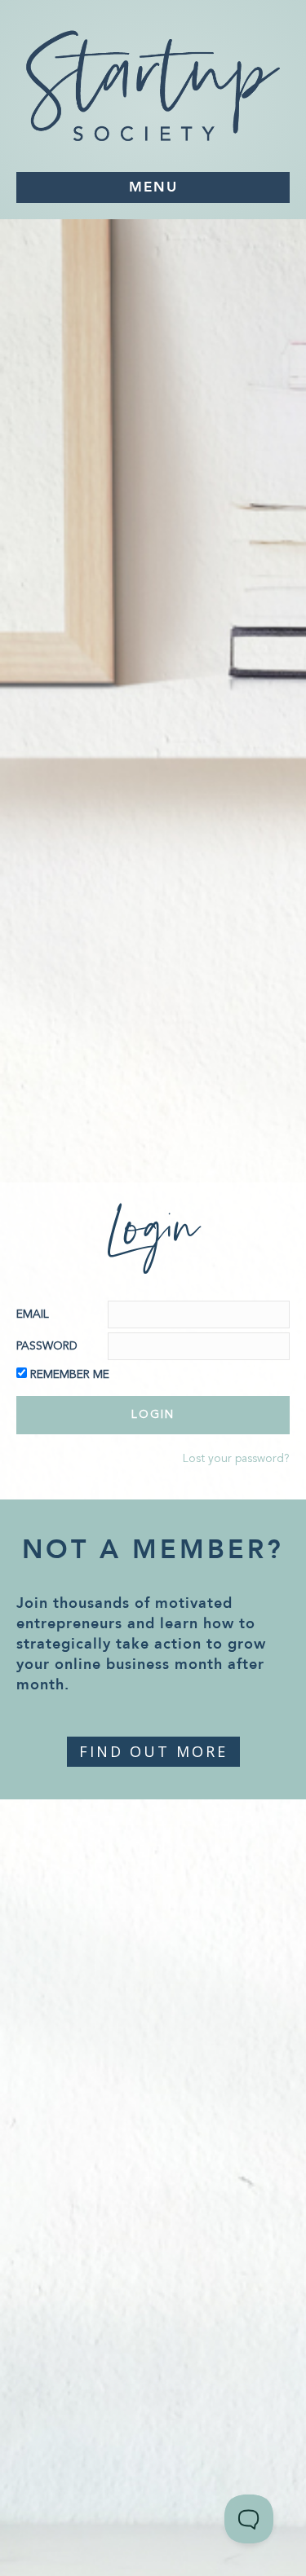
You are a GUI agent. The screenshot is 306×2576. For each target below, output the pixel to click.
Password (47, 1346)
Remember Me (70, 1375)
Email (33, 1314)
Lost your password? (236, 1459)
